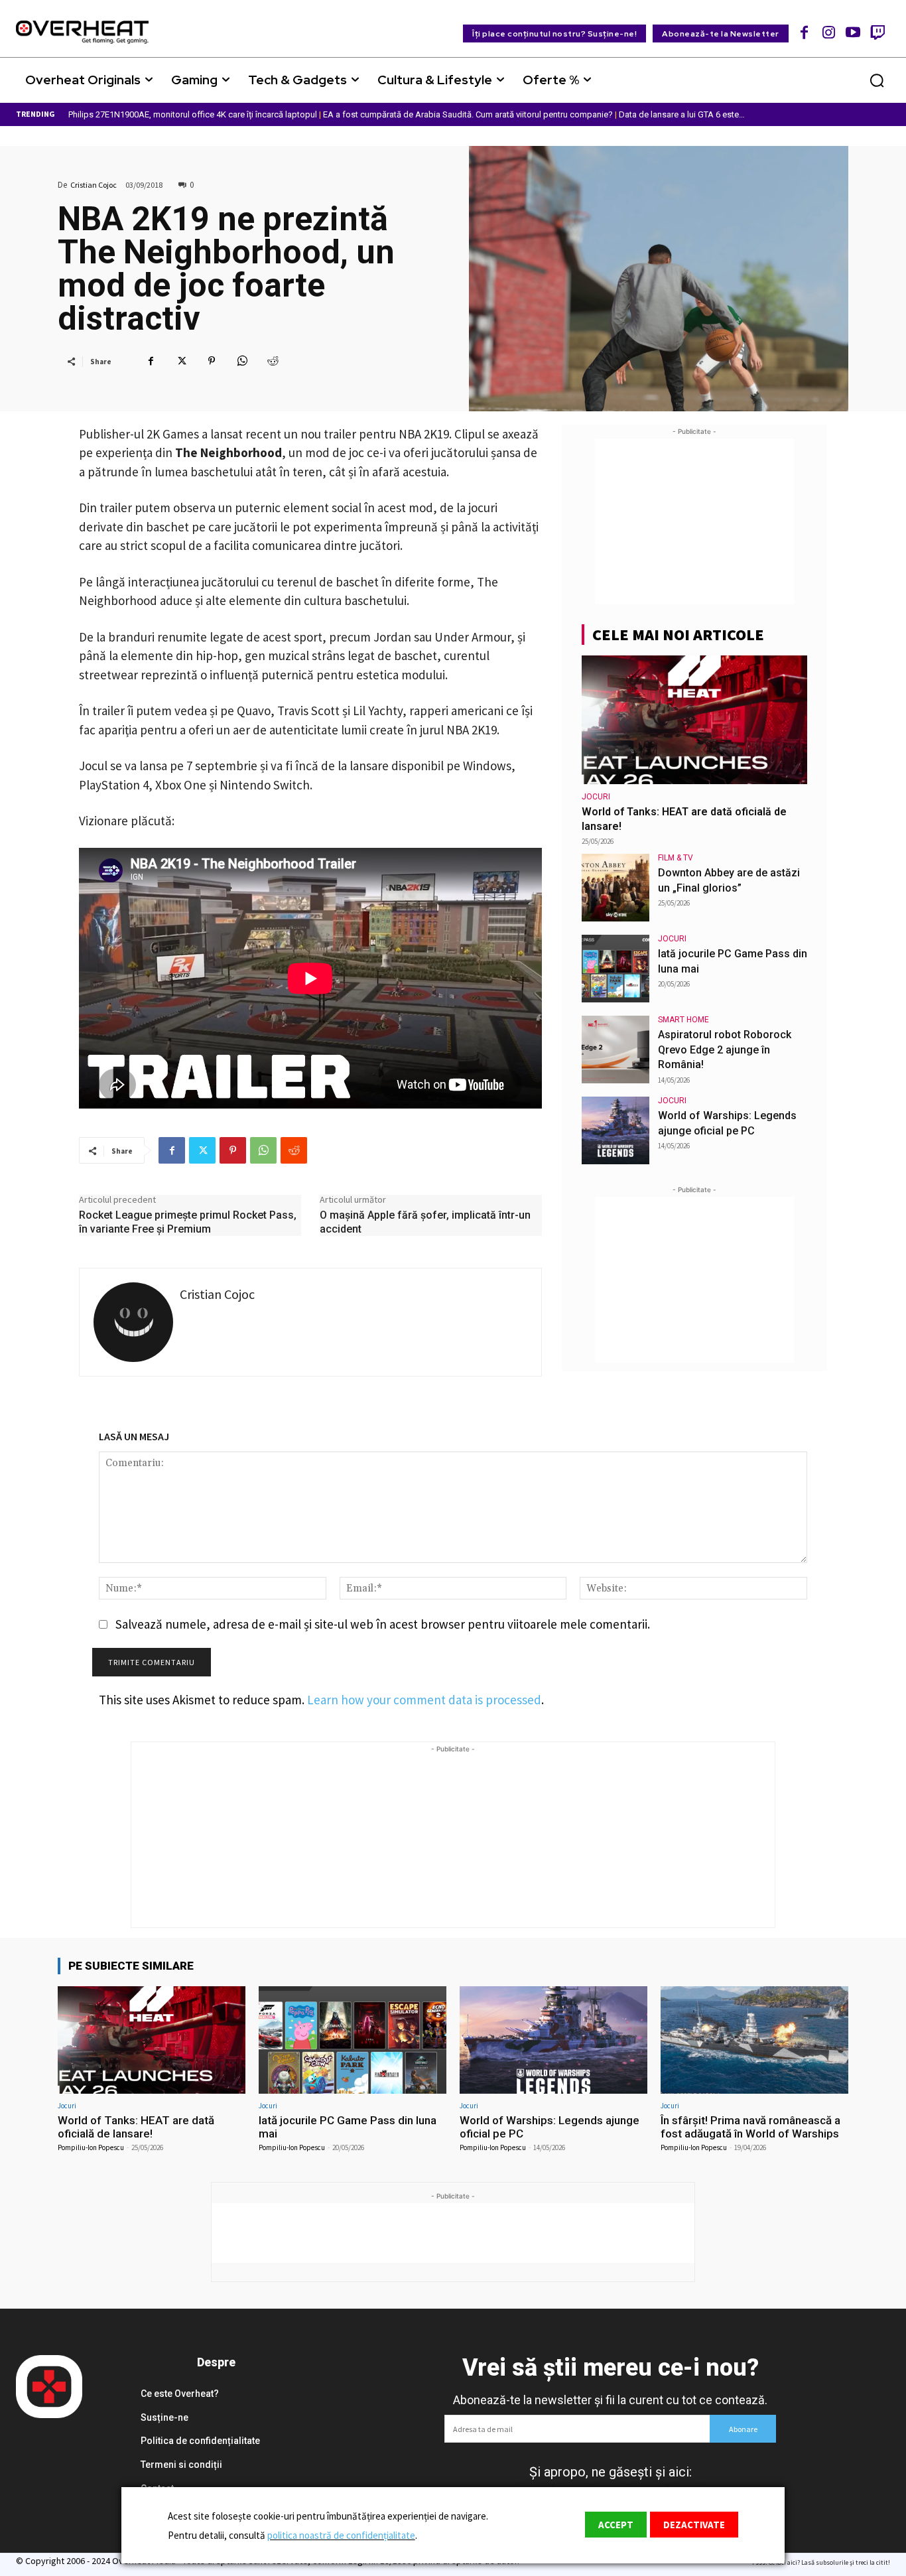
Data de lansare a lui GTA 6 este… (682, 114)
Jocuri (596, 797)
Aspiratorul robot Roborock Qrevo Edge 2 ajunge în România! (725, 1050)
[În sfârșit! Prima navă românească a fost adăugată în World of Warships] (754, 2040)
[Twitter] (181, 361)
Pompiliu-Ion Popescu (91, 2147)
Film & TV (676, 858)
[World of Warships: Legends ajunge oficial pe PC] (615, 1130)
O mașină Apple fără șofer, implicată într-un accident (425, 1222)
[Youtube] (853, 32)
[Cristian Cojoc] (133, 1322)
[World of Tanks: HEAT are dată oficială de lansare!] (694, 720)
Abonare (743, 2429)
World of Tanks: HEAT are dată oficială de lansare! (136, 2127)
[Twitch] (877, 32)
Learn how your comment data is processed (424, 1700)
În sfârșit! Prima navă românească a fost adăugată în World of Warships (750, 2127)
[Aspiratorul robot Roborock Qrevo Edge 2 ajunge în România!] (615, 1050)
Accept (616, 2525)
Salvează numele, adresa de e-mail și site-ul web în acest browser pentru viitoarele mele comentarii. (383, 1624)
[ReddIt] (273, 361)
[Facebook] (805, 32)
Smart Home (683, 1020)
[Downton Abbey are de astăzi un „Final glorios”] (615, 888)
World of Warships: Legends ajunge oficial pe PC (550, 2127)
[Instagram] (829, 32)
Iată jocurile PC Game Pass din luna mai (348, 2127)
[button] (877, 80)
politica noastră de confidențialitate (341, 2535)
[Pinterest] (212, 361)
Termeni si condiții (181, 2465)
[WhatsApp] (242, 361)
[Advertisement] (694, 521)
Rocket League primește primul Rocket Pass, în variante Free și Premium (188, 1222)
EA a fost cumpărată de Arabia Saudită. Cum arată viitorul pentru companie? (468, 114)
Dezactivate (694, 2525)
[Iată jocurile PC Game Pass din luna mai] (615, 969)
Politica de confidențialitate (200, 2441)
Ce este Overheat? (180, 2394)
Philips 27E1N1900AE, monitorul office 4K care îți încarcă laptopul (193, 114)
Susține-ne (164, 2417)
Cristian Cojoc (94, 185)
